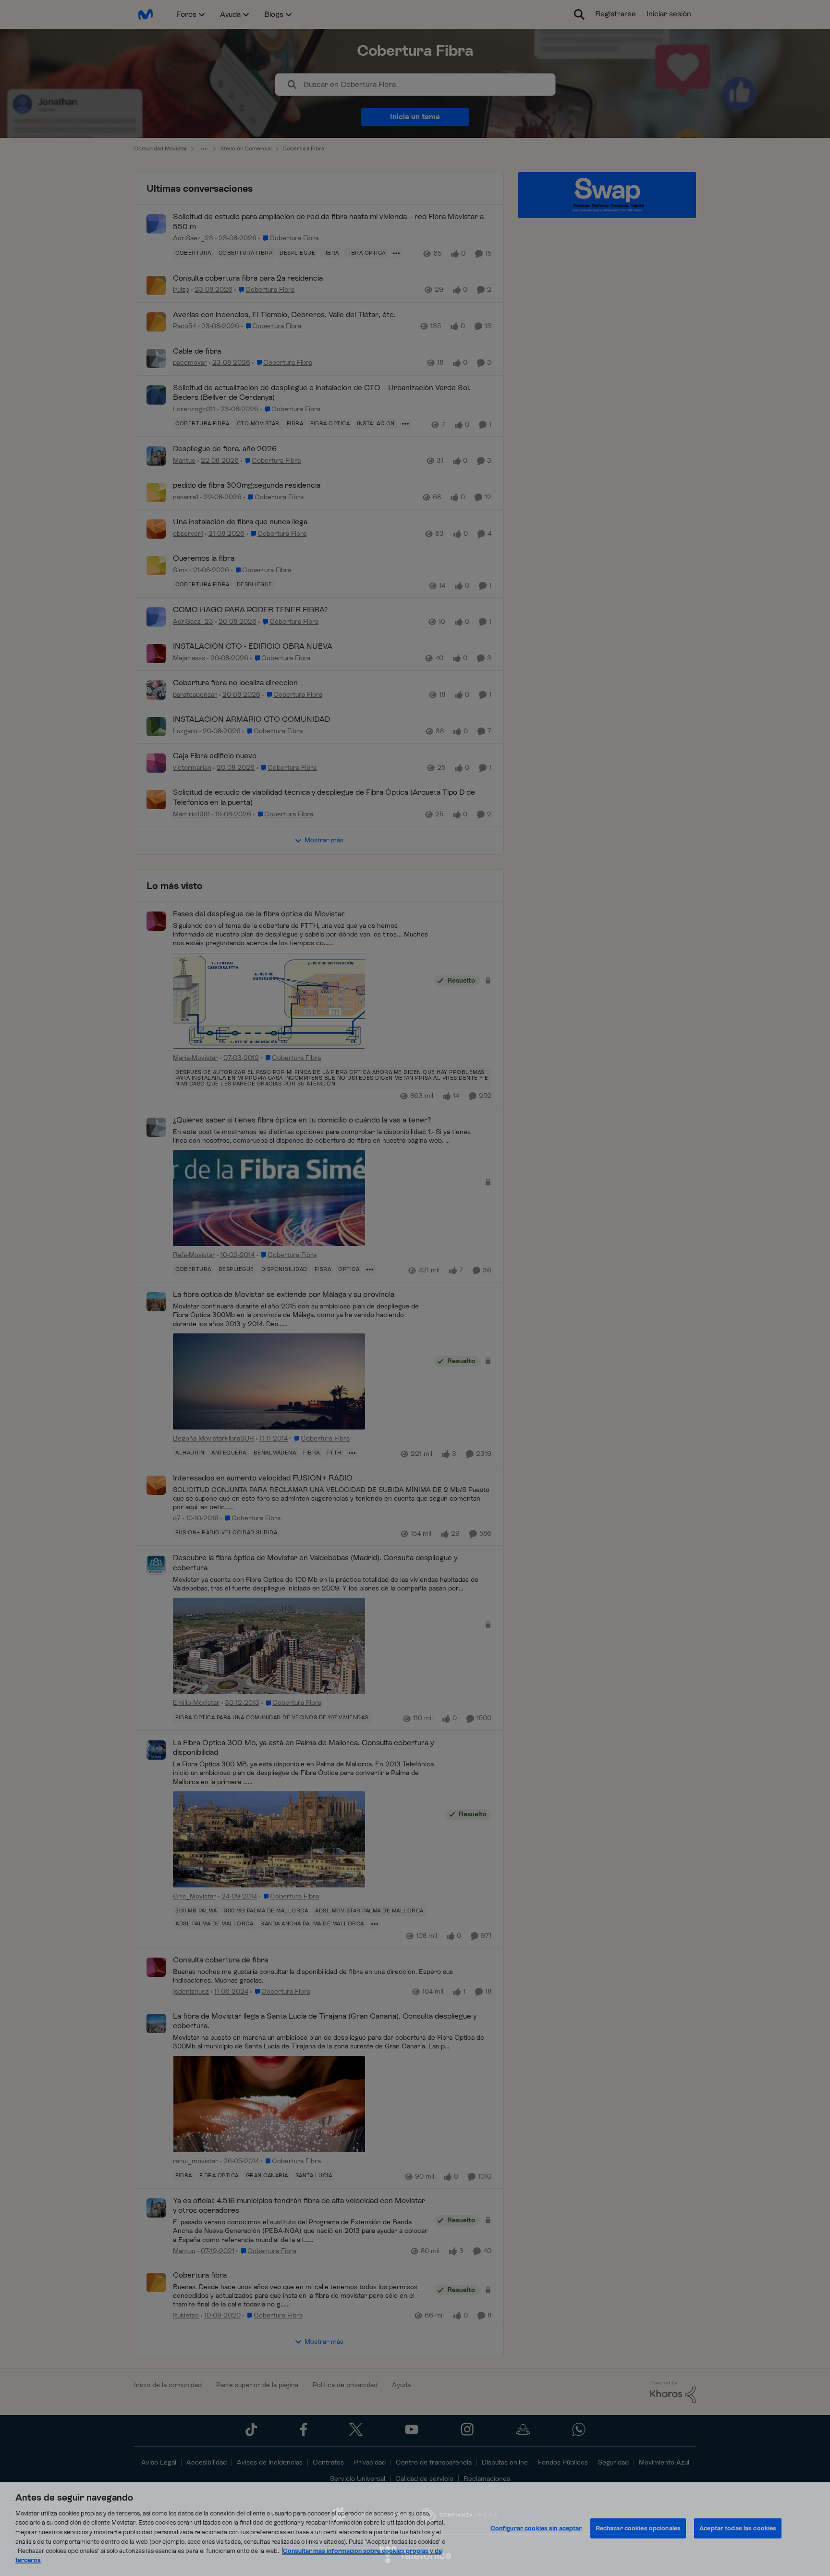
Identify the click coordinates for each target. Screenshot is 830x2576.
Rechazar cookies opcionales (638, 2528)
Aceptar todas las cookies (738, 2528)
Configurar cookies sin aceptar (536, 2528)
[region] (415, 2529)
